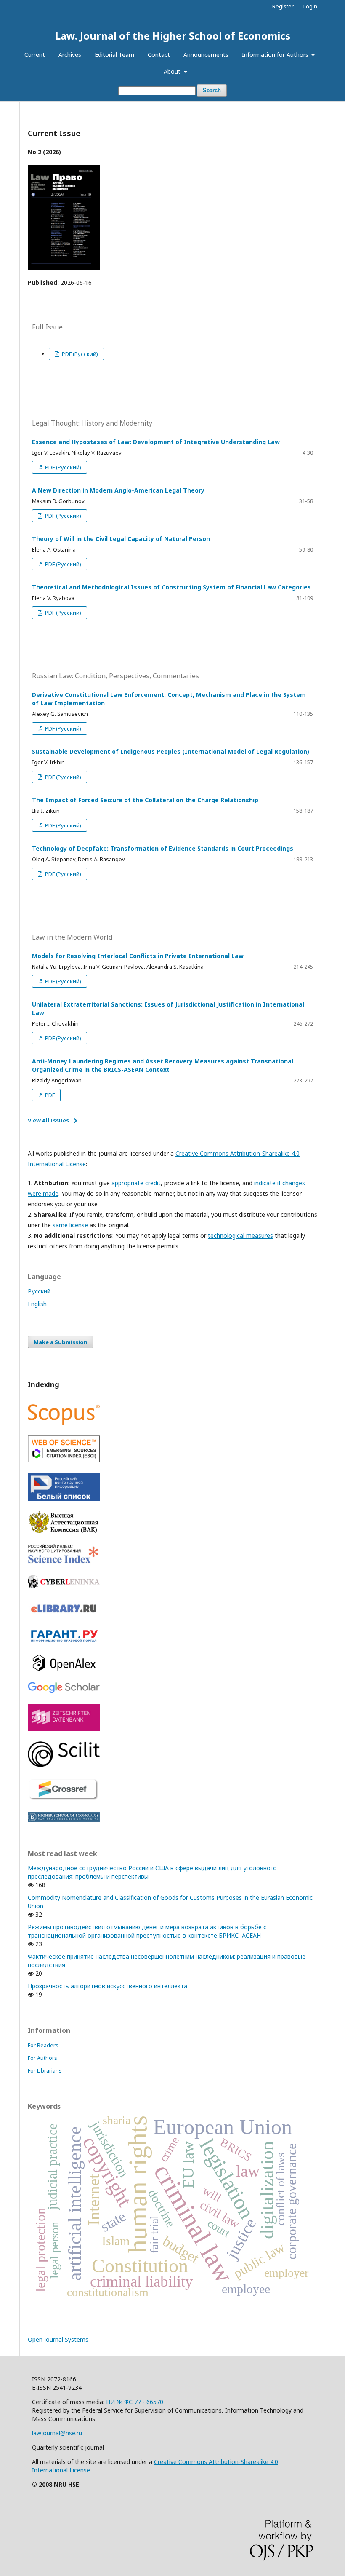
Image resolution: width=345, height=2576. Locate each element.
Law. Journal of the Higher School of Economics (173, 36)
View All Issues (48, 1120)
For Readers (43, 2045)
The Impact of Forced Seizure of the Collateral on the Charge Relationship (145, 800)
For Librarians (45, 2070)
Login (310, 6)
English (37, 1304)
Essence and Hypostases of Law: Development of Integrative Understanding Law (156, 442)
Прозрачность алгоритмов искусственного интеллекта (107, 1986)
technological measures (240, 1236)
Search (212, 90)
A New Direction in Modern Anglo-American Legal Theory (118, 490)
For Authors (42, 2058)
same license (70, 1225)
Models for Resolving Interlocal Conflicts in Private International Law (138, 956)
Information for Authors (276, 55)
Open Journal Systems (58, 2339)
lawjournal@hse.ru (57, 2433)
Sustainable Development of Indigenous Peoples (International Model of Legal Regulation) (171, 751)
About (173, 71)
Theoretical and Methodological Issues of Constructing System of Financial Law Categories (171, 587)
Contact (159, 55)
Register (283, 6)
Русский (39, 1291)
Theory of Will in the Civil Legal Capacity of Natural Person (121, 539)
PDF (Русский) (79, 354)
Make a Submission (61, 1342)
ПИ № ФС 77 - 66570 (135, 2402)
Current (35, 55)
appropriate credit (136, 1183)
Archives (70, 55)
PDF (49, 1095)
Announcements (206, 55)
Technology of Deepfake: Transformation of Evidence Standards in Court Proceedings (163, 848)
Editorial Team (114, 55)
